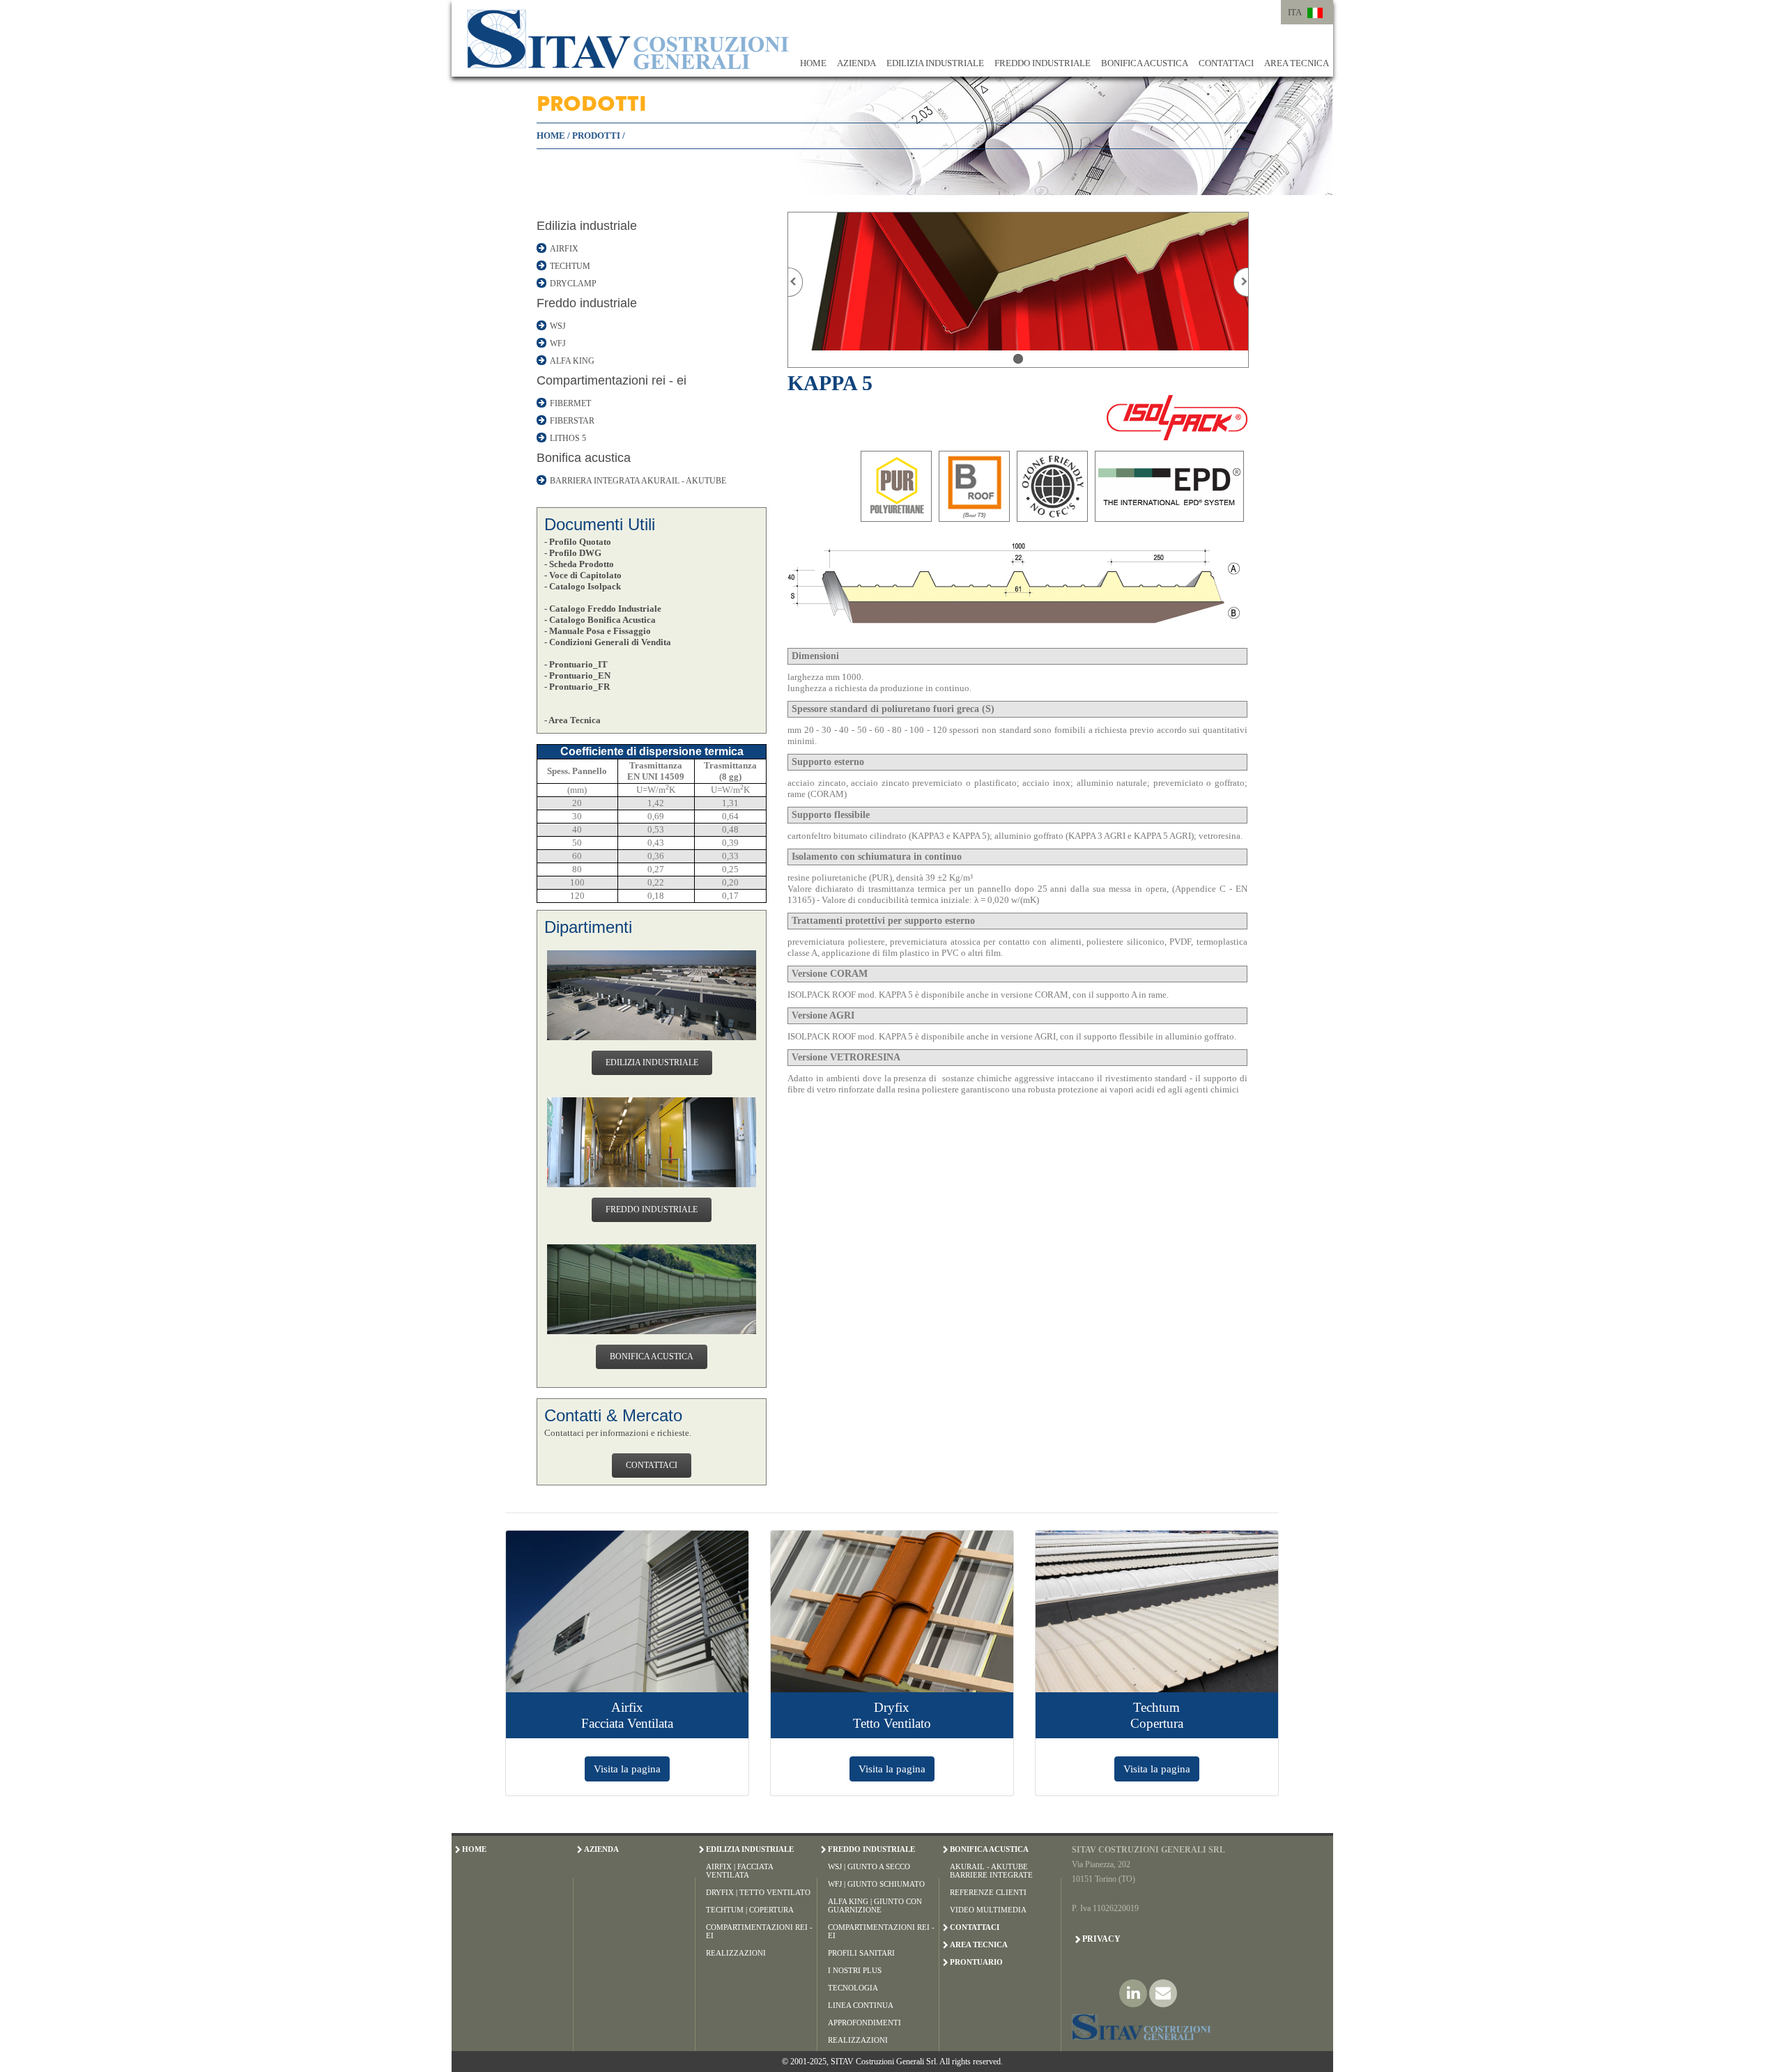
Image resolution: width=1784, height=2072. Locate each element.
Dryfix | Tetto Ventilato (758, 1892)
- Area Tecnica (572, 720)
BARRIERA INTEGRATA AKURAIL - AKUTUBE (638, 481)
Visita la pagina (627, 1769)
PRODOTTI (596, 136)
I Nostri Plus (855, 1970)
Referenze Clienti (988, 1892)
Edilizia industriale (587, 226)
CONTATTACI (1226, 63)
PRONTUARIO (976, 1962)
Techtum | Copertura (750, 1910)
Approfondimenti (864, 2023)
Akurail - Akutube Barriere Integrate (991, 1871)
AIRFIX (564, 249)
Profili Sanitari (861, 1953)
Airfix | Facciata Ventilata (739, 1871)
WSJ (558, 326)
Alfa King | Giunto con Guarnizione (875, 1905)
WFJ (558, 343)
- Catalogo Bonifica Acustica (600, 620)
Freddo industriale (587, 303)
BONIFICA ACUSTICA (1145, 63)
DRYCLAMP (573, 284)
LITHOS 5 (568, 438)
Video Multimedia (988, 1910)
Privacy (1101, 1939)
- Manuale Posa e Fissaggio (598, 631)
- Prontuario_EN (577, 675)
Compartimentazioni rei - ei (612, 380)
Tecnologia (853, 1988)
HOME (813, 63)
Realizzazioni (736, 1953)
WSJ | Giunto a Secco (869, 1866)
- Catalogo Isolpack (583, 586)
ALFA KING (572, 361)
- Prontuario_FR (577, 687)
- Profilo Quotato (578, 542)
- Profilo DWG (573, 553)
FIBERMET (570, 403)
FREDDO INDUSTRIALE (1043, 63)
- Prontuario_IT (576, 664)
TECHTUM (570, 266)
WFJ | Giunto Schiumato (876, 1884)
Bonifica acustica (584, 458)
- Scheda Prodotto (579, 564)
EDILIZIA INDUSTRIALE (935, 63)
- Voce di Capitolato (583, 575)
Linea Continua (861, 2005)
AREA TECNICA (1297, 63)
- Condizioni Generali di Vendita (608, 642)
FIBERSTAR (572, 421)
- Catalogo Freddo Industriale (603, 609)
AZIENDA (856, 63)
